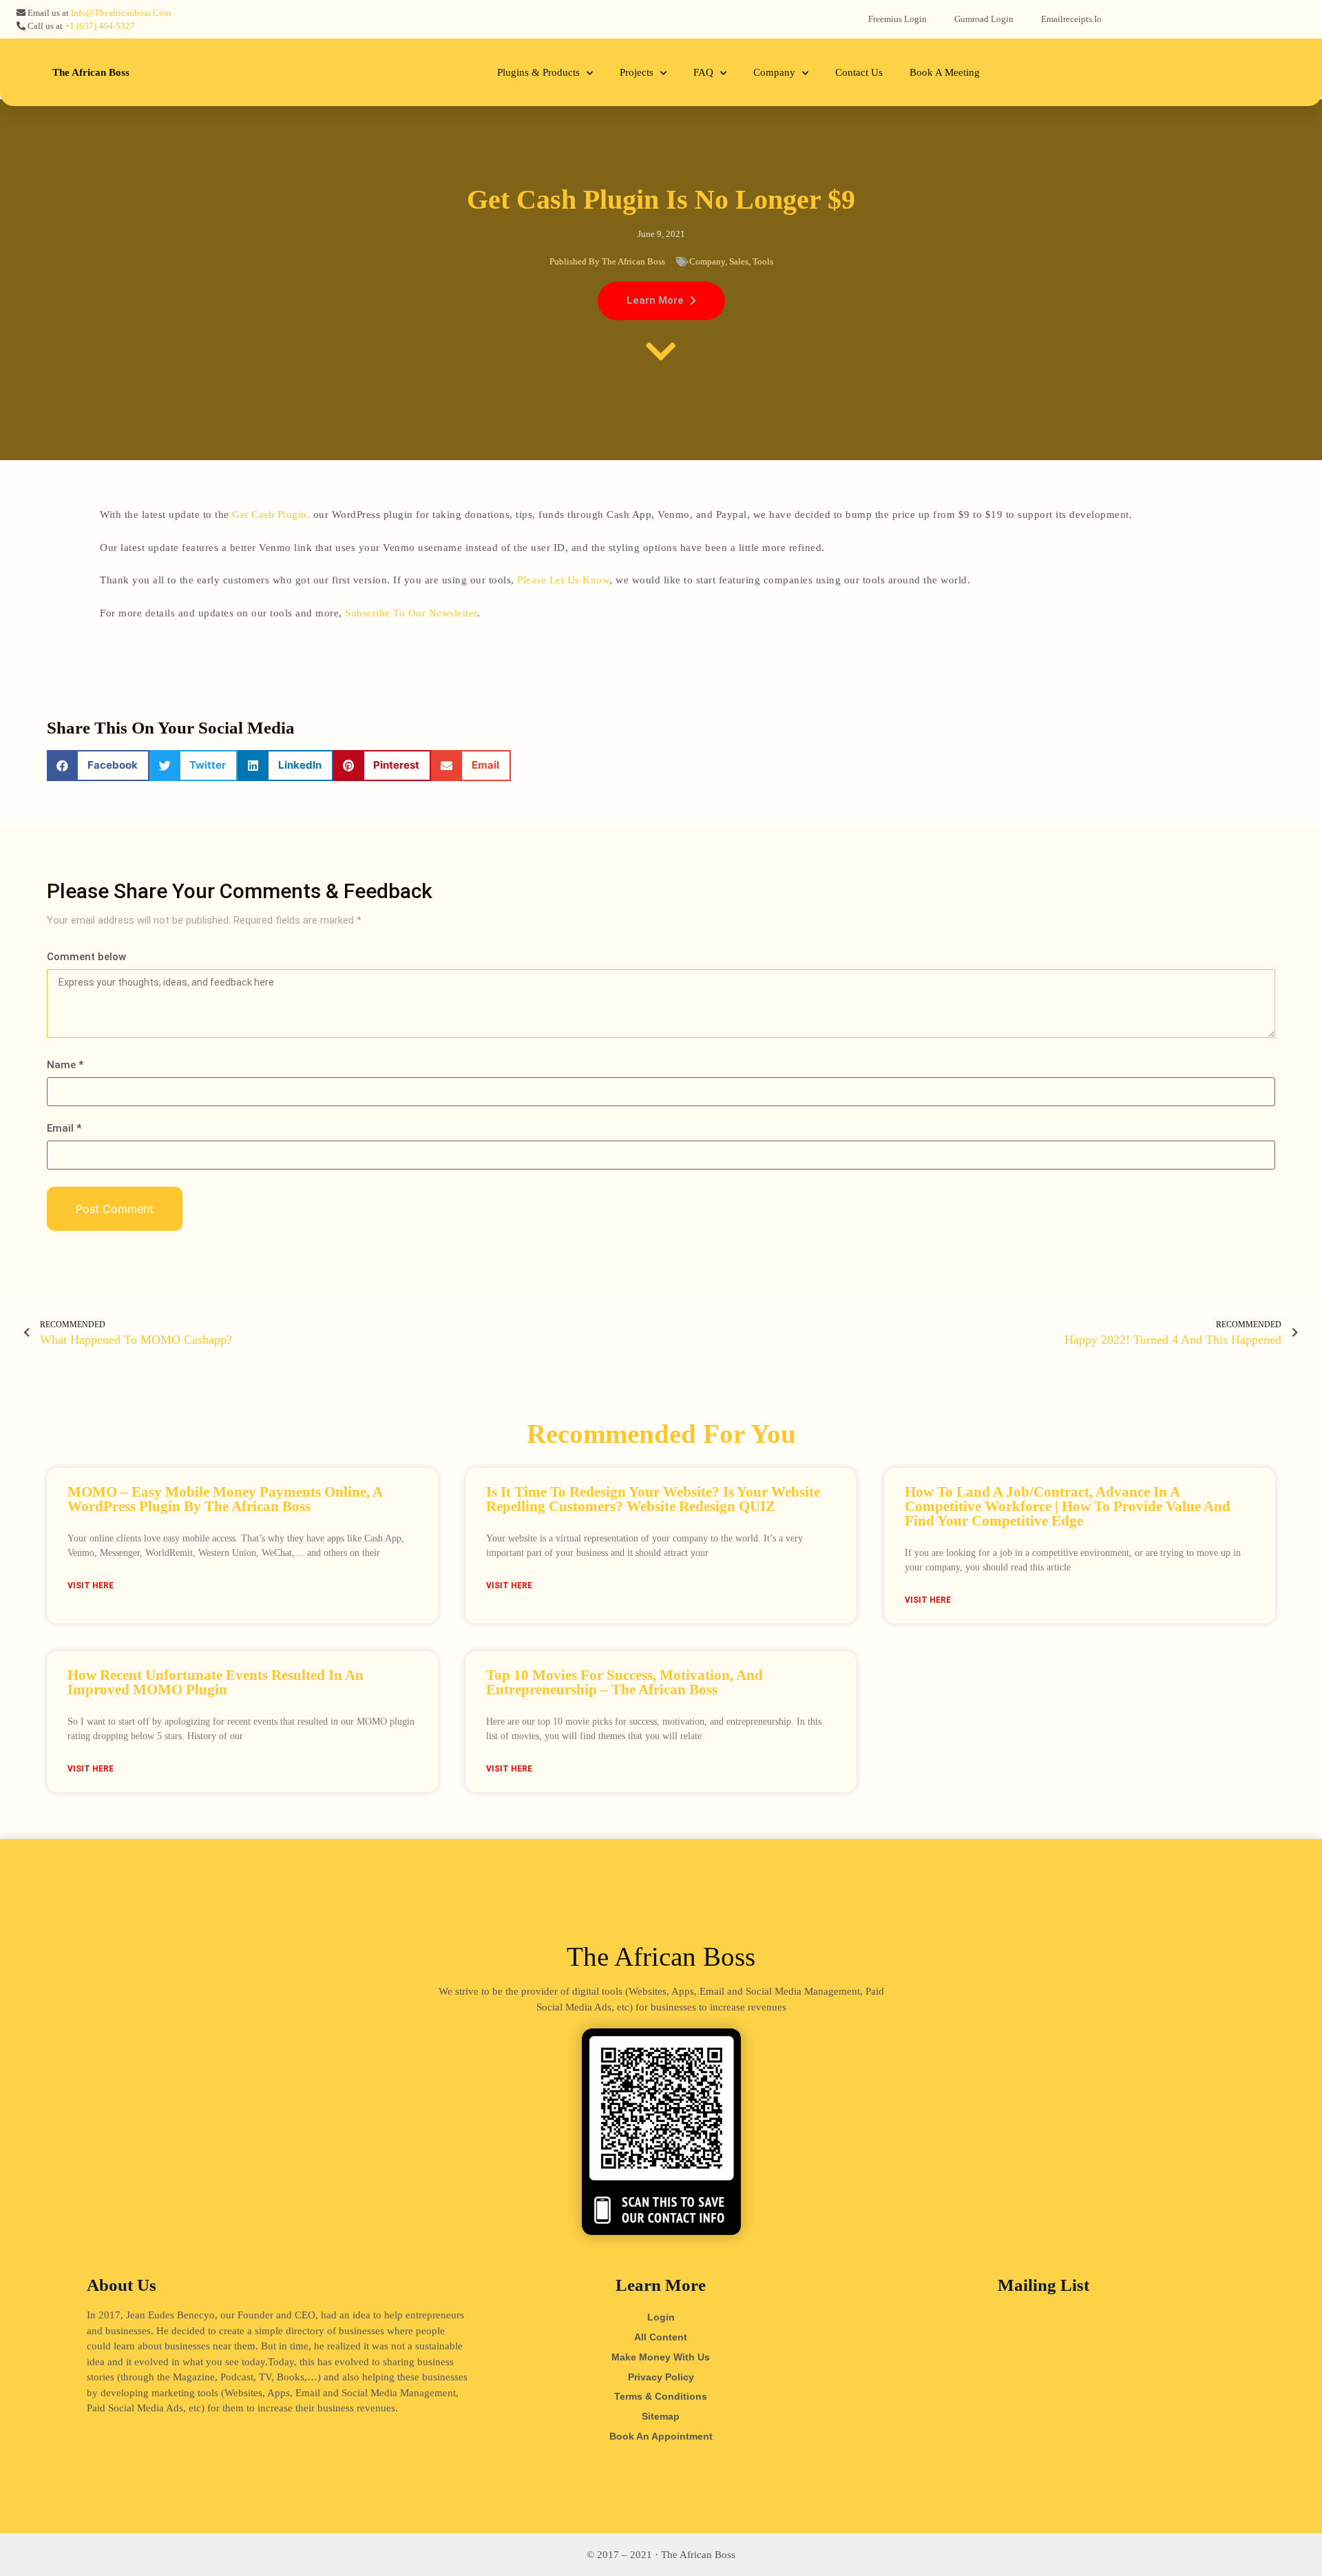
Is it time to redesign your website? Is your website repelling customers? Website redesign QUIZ (653, 1499)
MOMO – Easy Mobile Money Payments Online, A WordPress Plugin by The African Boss (225, 1499)
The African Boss (91, 72)
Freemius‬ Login (898, 19)
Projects (637, 72)
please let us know (563, 580)
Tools (763, 261)
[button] (661, 301)
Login (661, 2317)
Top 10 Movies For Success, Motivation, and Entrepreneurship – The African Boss (625, 1682)
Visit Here (91, 1586)
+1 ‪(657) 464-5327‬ (100, 26)
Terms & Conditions (661, 2396)
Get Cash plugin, (271, 515)
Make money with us (661, 2357)
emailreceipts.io (1071, 19)
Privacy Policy (661, 2377)
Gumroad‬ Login (984, 19)
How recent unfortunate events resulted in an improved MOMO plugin (216, 1682)
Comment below (86, 957)
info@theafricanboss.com (121, 13)
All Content (661, 2337)
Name (65, 1065)
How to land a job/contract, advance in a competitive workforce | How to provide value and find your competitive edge (1068, 1506)
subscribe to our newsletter (411, 613)
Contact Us (859, 72)
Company (774, 72)
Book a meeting (945, 72)
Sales (739, 261)
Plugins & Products (538, 72)
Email (64, 1129)
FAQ (703, 72)
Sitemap (661, 2416)
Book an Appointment (661, 2436)
